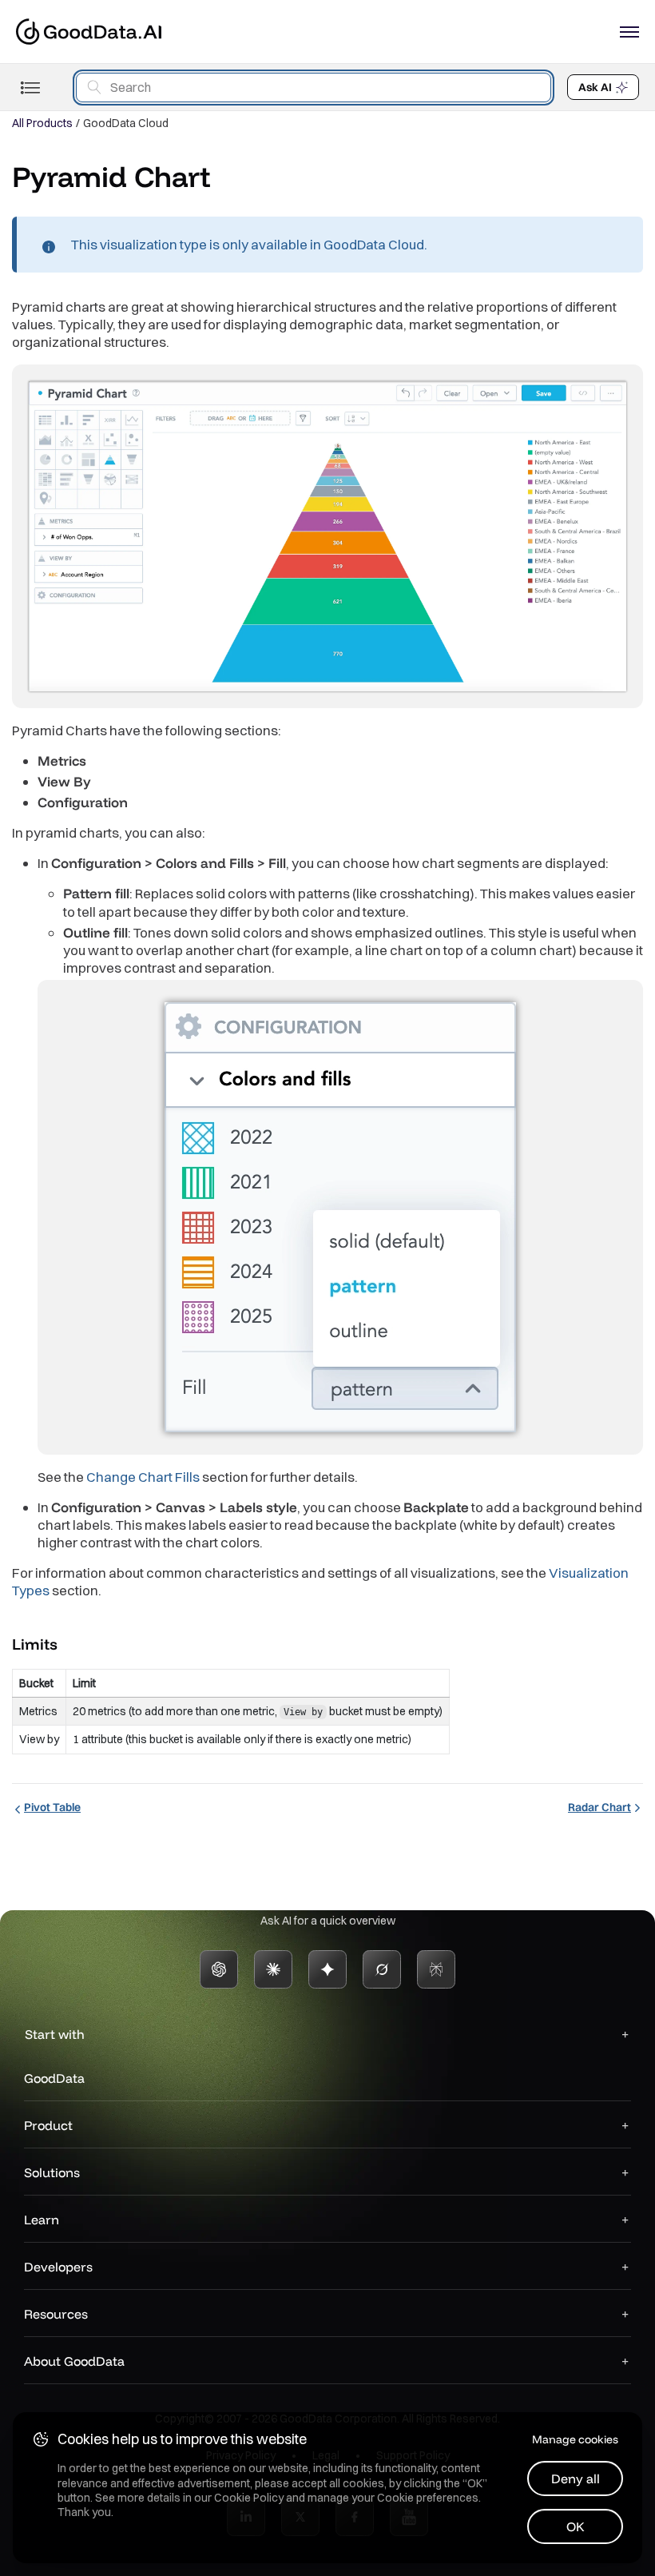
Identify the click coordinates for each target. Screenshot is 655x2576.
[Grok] (382, 1969)
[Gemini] (327, 1969)
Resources (56, 2314)
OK (576, 2526)
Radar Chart (599, 1807)
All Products (42, 123)
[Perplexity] (436, 1969)
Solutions (52, 2172)
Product (48, 2125)
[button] (71, 1643)
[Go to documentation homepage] (89, 32)
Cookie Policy (249, 2498)
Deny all (576, 2478)
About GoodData (74, 2361)
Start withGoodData (54, 2056)
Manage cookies (575, 2439)
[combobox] (314, 88)
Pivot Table (52, 1807)
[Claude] (273, 1969)
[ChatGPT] (219, 1969)
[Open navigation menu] (629, 32)
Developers (58, 2267)
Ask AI (595, 87)
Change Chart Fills (143, 1477)
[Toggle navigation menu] (30, 88)
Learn (42, 2220)
